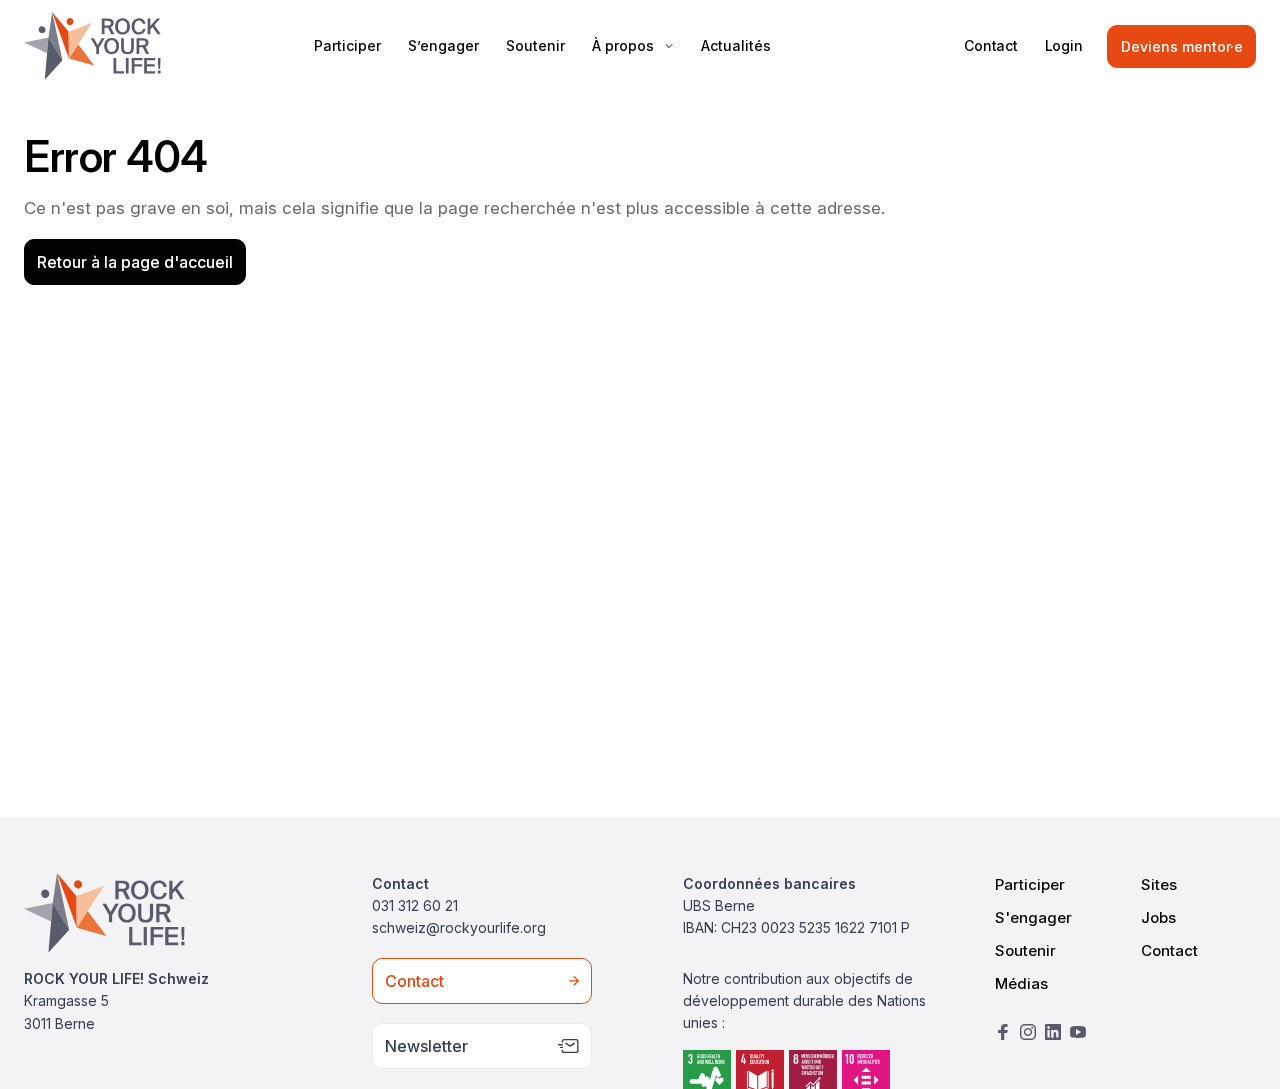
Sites (1159, 884)
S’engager (443, 45)
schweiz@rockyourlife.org (459, 927)
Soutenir (535, 45)
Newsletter (426, 1046)
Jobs (1158, 917)
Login (1064, 45)
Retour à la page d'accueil (135, 262)
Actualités (736, 45)
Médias (1021, 983)
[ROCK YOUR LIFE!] (92, 46)
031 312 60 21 (415, 905)
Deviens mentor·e (1182, 46)
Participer (347, 45)
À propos (623, 45)
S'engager (1033, 917)
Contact (991, 45)
